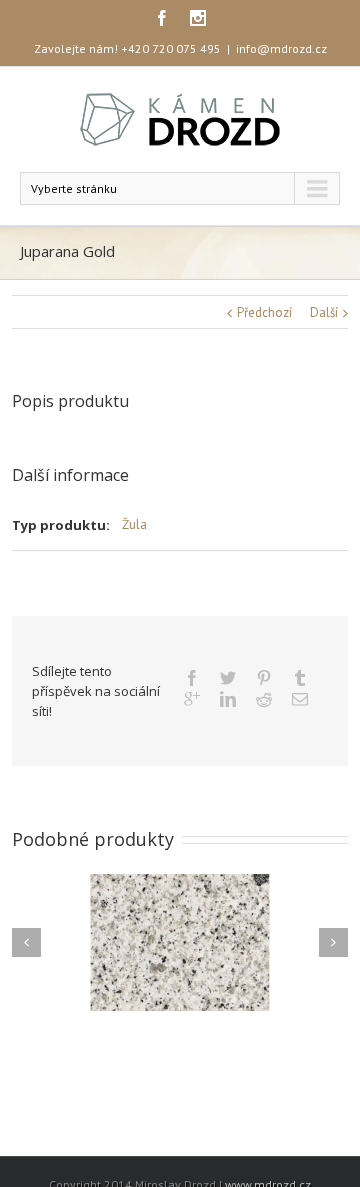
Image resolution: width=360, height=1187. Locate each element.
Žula (134, 524)
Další (324, 312)
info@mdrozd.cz (281, 48)
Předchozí (264, 312)
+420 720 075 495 (171, 48)
